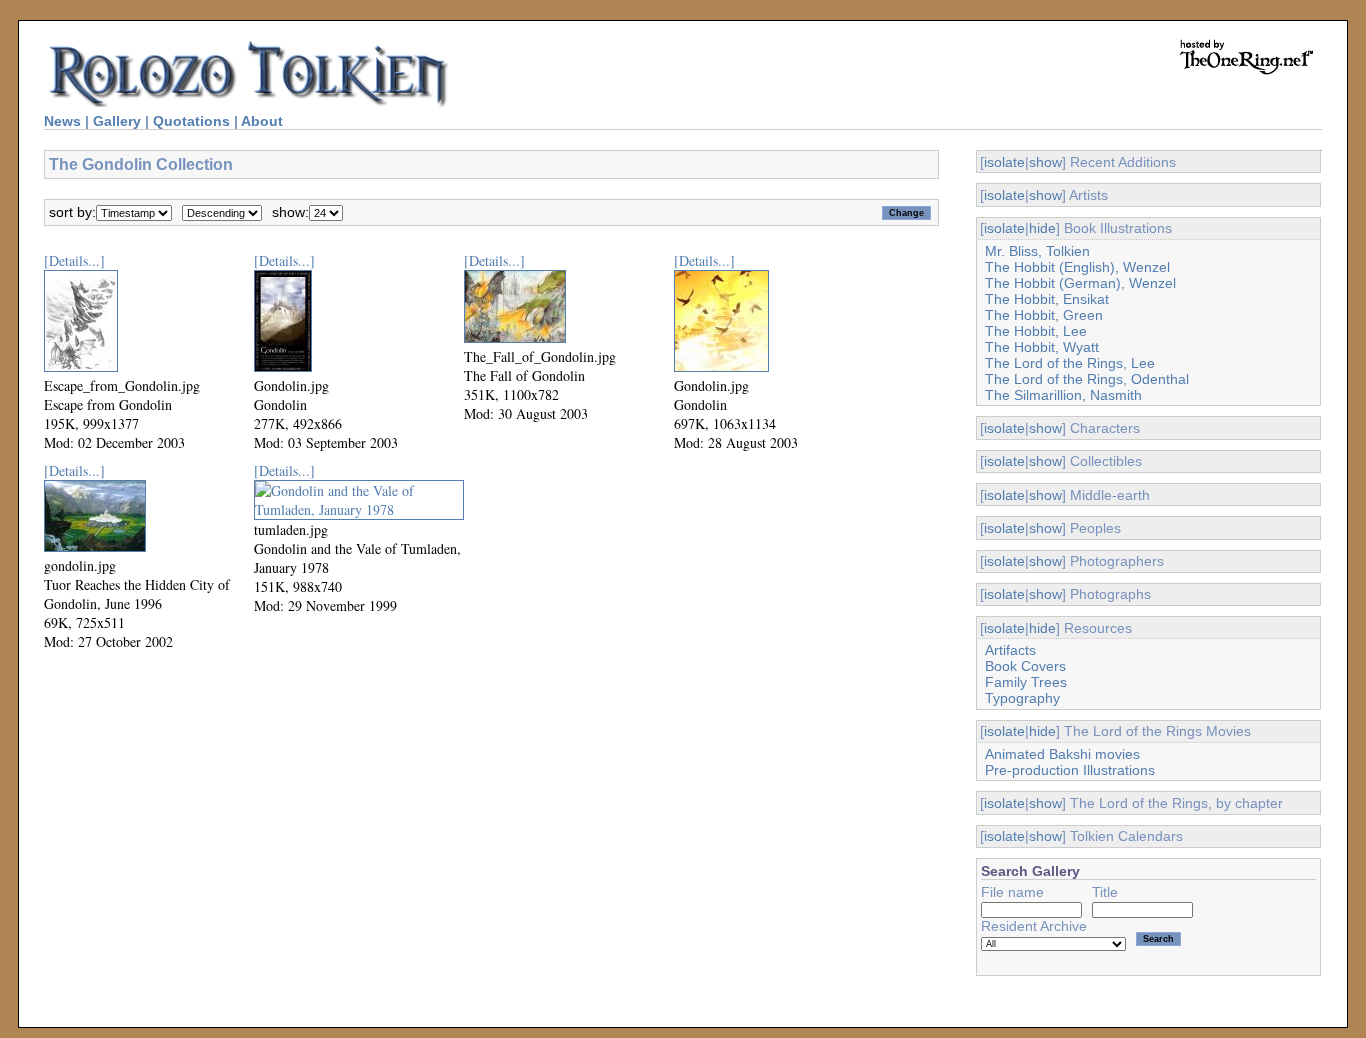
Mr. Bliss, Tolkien (1037, 251)
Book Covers (1025, 666)
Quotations (191, 121)
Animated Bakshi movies (1062, 754)
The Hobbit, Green (1044, 315)
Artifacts (1010, 650)
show (1045, 162)
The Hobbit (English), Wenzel (1077, 267)
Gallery (117, 121)
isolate (1004, 162)
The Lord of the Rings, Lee (1070, 363)
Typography (1022, 698)
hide (1042, 228)
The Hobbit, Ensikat (1047, 299)
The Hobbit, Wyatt (1042, 347)
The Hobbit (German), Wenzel (1080, 283)
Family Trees (1026, 682)
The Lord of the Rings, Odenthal (1087, 379)
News (62, 121)
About (262, 121)
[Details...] (74, 260)
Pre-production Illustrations (1070, 770)
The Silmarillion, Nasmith (1063, 395)
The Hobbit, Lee (1036, 331)
